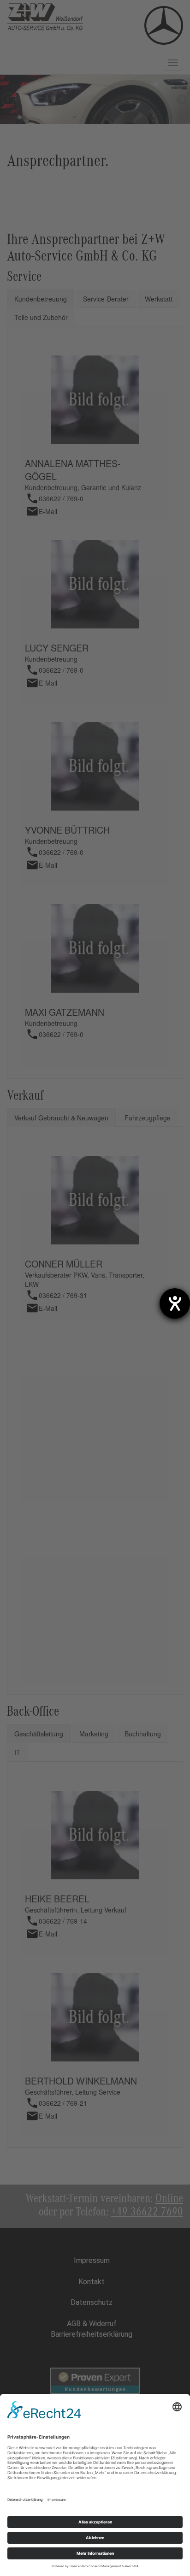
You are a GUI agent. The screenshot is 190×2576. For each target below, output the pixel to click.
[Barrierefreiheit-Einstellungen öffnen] (175, 1303)
